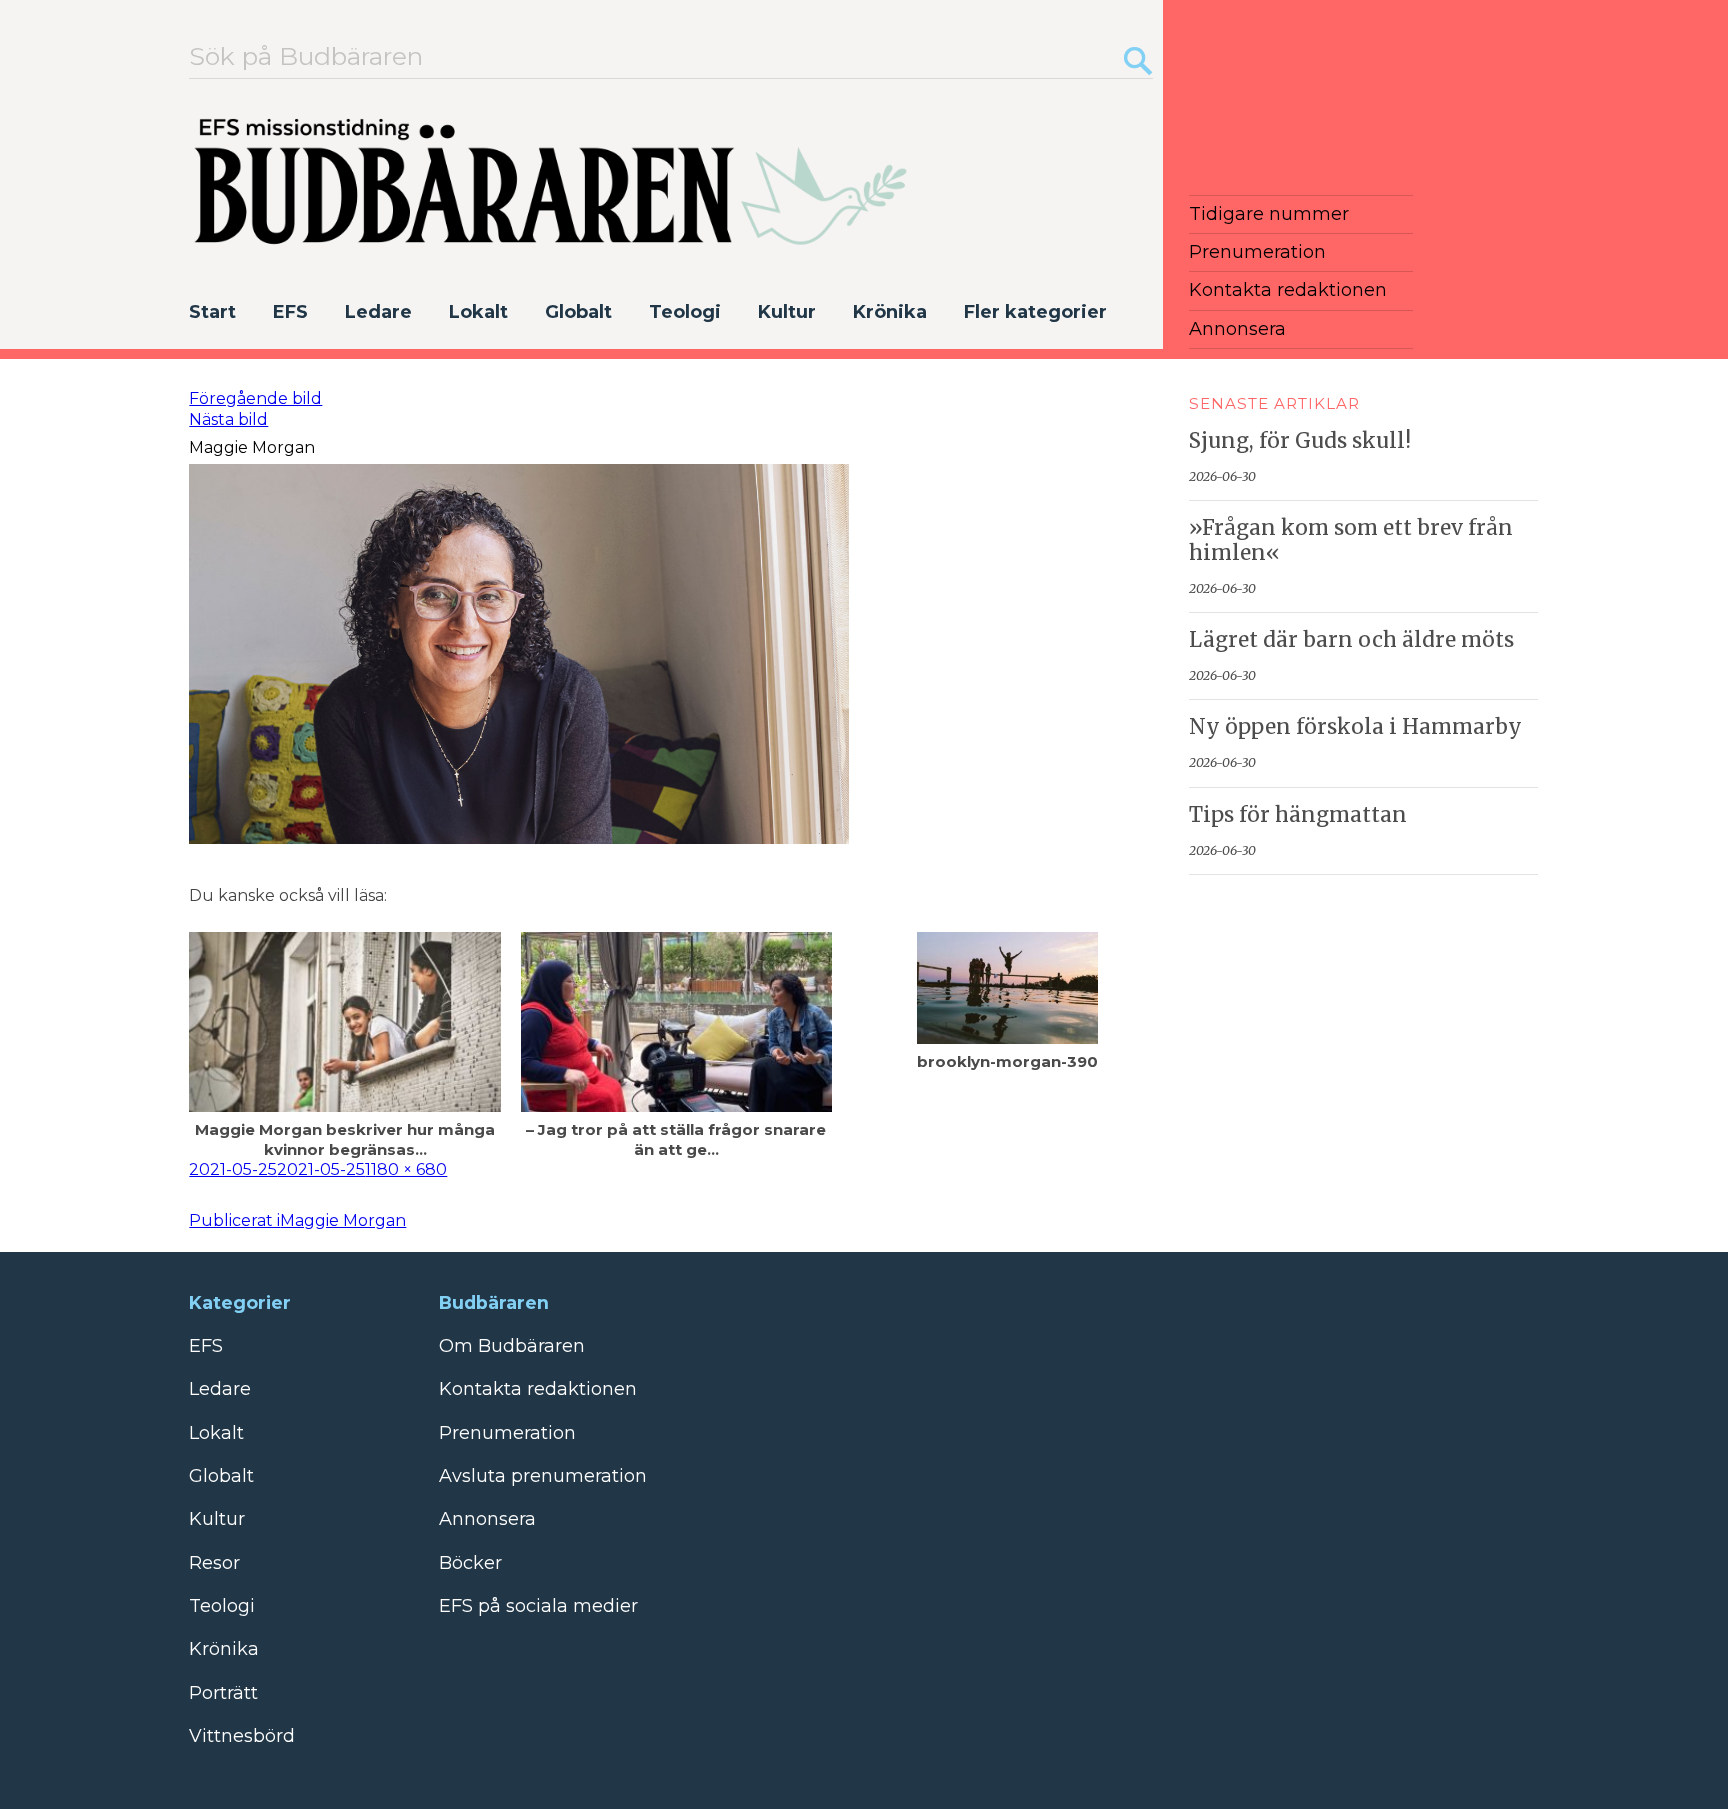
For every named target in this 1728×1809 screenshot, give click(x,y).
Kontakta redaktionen (1288, 290)
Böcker (470, 1563)
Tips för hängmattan (1298, 815)
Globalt (578, 312)
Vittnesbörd (242, 1736)
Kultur (787, 312)
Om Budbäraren (512, 1346)
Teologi (685, 312)
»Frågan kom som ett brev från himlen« (1351, 540)
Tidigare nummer (1269, 214)
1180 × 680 (406, 1169)
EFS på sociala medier (538, 1606)
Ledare (378, 312)
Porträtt (223, 1693)
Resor (214, 1563)
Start (212, 312)
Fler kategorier (1035, 312)
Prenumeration (1257, 252)
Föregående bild (255, 398)
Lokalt (478, 312)
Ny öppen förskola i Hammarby (1355, 727)
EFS (290, 312)
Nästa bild (228, 419)
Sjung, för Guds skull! (1300, 441)
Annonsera (1237, 329)
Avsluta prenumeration (543, 1476)
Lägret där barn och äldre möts (1351, 640)
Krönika (890, 312)
